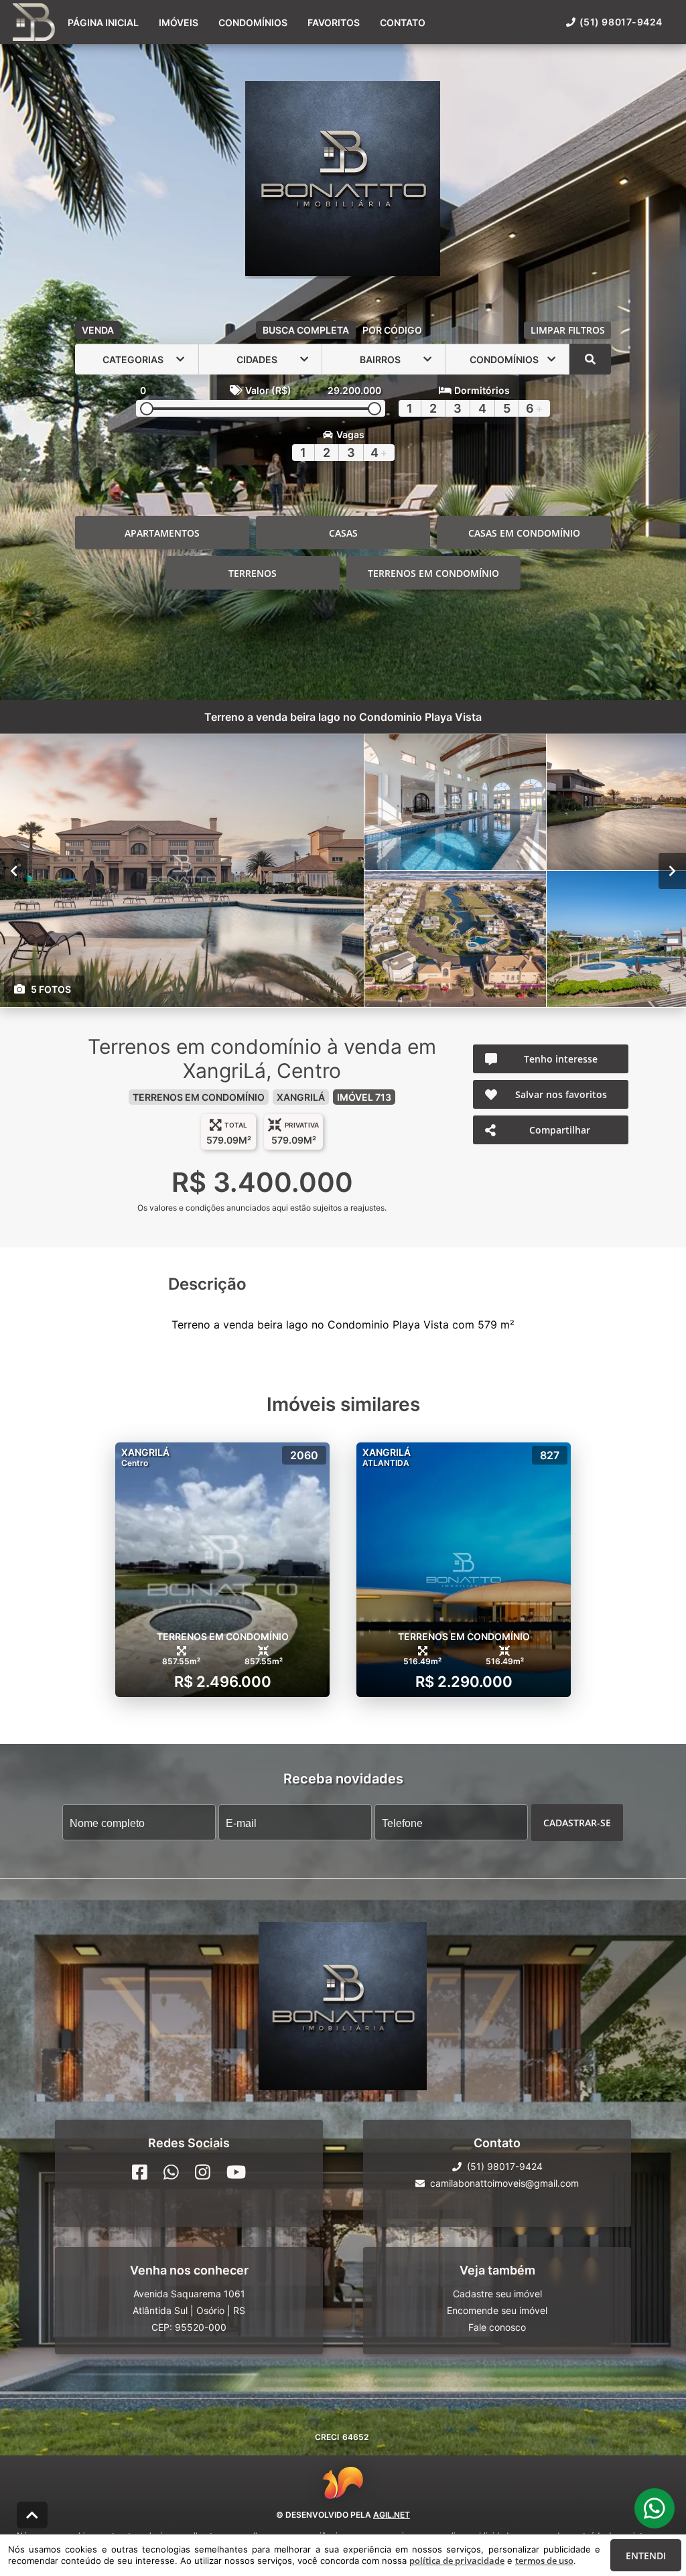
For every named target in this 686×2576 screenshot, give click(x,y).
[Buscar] (590, 359)
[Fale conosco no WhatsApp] (171, 2172)
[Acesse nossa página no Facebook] (140, 2172)
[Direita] (672, 871)
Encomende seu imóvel (497, 2310)
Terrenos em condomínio (433, 573)
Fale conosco (497, 2327)
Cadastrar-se (577, 1823)
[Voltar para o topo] (32, 2515)
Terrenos (253, 573)
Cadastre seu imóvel (497, 2294)
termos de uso (544, 2561)
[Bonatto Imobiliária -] (343, 180)
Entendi (646, 2556)
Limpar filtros (568, 330)
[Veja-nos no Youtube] (236, 2172)
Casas (343, 533)
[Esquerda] (14, 871)
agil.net (392, 2515)
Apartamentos (162, 533)
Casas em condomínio (524, 533)
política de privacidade (457, 2561)
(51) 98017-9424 (621, 22)
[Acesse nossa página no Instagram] (203, 2172)
